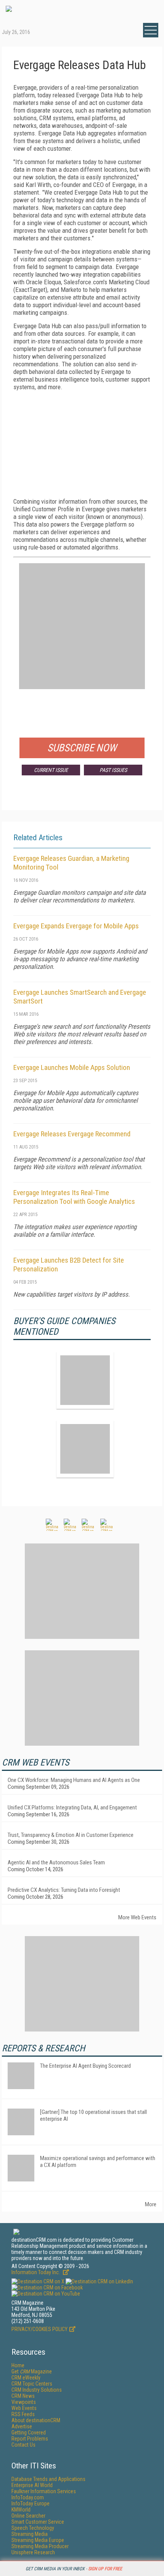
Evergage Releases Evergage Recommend (72, 1134)
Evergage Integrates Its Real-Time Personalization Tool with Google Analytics (74, 1197)
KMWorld (21, 2510)
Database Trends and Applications (48, 2479)
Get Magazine (32, 2371)
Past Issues (113, 770)
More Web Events (137, 1917)
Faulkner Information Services (44, 2491)
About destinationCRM (36, 2420)
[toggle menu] (151, 30)
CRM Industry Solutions (37, 2390)
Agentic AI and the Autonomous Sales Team (56, 1862)
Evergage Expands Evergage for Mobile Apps (76, 926)
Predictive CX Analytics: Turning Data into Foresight (64, 1890)
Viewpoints (24, 2402)
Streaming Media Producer (40, 2546)
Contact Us (23, 2445)
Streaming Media (30, 2534)
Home (18, 2365)
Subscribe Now (82, 748)
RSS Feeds (23, 2414)
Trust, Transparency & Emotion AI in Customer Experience (71, 1835)
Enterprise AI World (32, 2485)
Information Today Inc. (36, 2272)
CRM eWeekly (26, 2378)
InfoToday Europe (31, 2504)
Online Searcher (28, 2516)
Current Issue (51, 770)
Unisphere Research (33, 2552)
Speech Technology (33, 2528)
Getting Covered (29, 2433)
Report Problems (30, 2439)
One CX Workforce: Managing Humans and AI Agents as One (74, 1780)
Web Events (24, 2408)
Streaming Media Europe (38, 2540)
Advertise (22, 2426)
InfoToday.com (28, 2497)
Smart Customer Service (38, 2522)
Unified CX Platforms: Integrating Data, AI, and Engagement (72, 1808)
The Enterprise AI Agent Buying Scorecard (85, 2066)
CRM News (23, 2396)
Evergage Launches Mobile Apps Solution (72, 1067)
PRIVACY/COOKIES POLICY (39, 2329)
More (151, 2204)
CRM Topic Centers (32, 2384)
